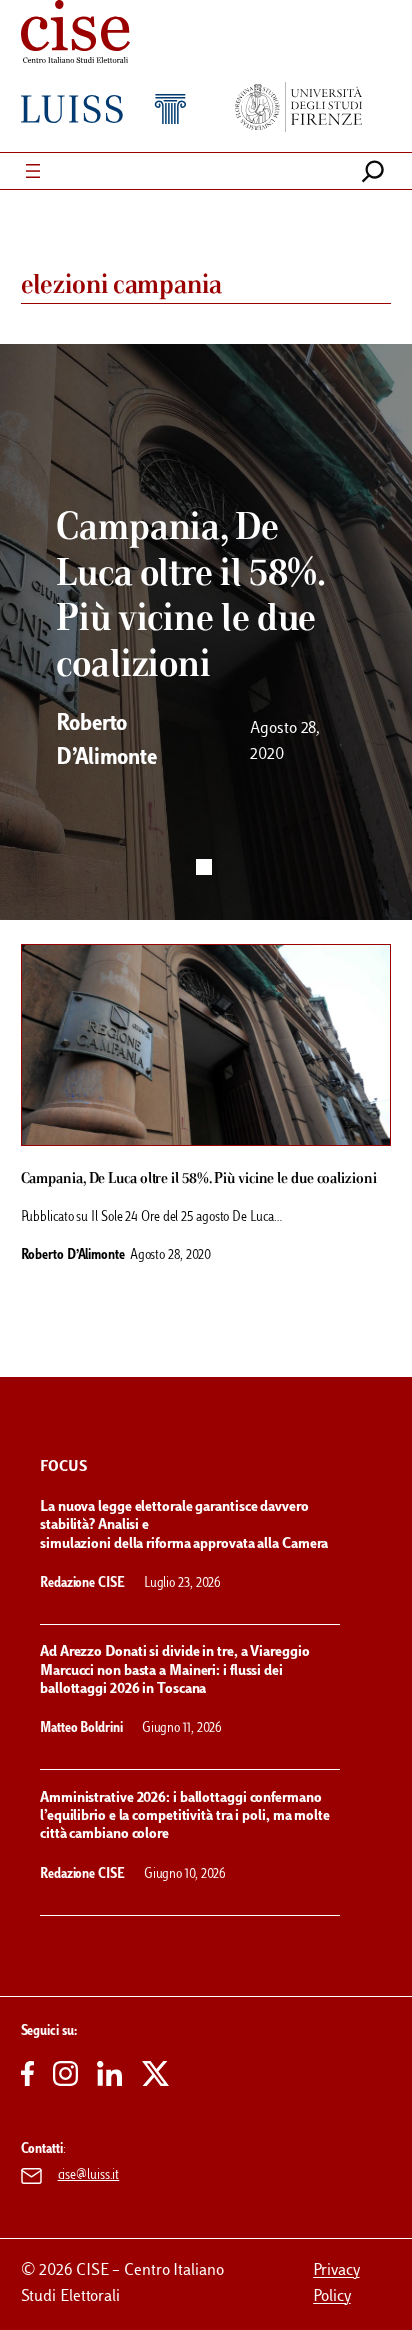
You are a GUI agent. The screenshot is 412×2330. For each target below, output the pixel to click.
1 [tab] (204, 867)
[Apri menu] (33, 171)
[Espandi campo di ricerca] (373, 171)
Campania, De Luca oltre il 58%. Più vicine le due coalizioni (199, 1179)
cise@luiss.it (89, 2176)
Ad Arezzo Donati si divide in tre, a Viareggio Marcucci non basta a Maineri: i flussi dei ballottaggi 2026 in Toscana (174, 1671)
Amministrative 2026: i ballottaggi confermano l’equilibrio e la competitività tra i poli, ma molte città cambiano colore (185, 1817)
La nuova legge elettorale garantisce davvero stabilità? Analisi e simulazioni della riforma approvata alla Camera (185, 1526)
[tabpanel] (206, 632)
